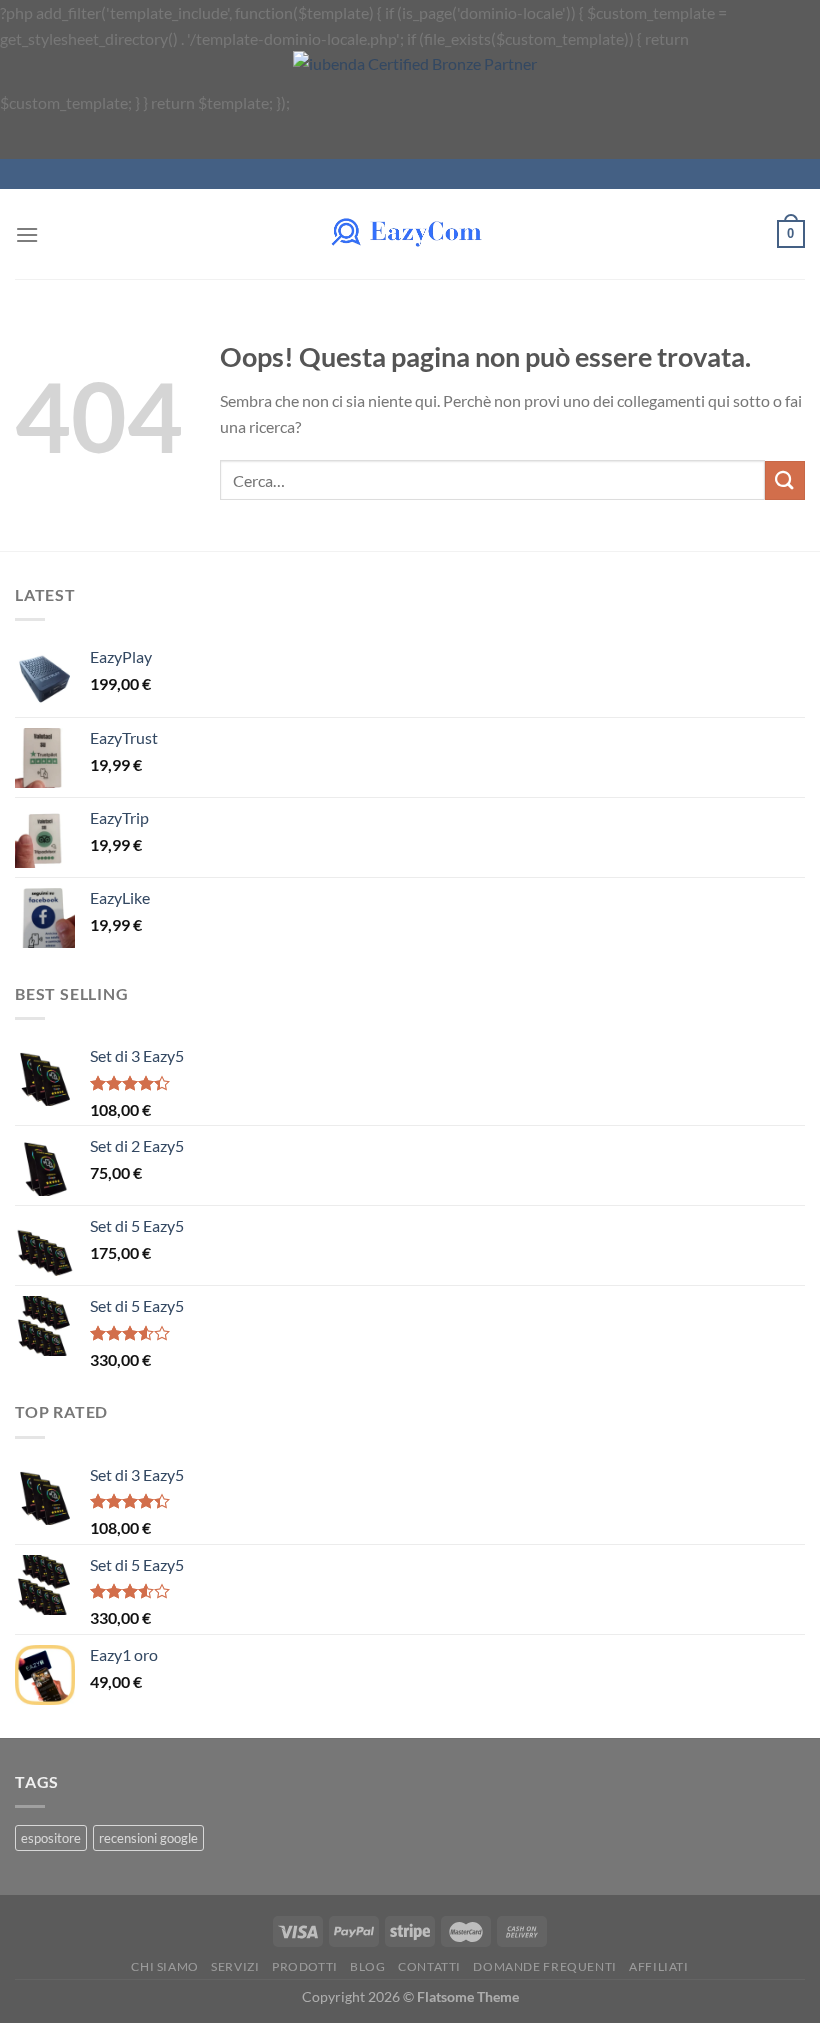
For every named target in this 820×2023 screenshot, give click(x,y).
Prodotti (305, 1966)
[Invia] (785, 480)
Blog (367, 1966)
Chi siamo (165, 1966)
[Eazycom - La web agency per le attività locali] (410, 234)
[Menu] (27, 234)
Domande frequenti (544, 1966)
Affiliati (659, 1966)
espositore (51, 1838)
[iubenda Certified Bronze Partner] (446, 102)
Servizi (235, 1966)
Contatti (429, 1966)
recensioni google (148, 1838)
